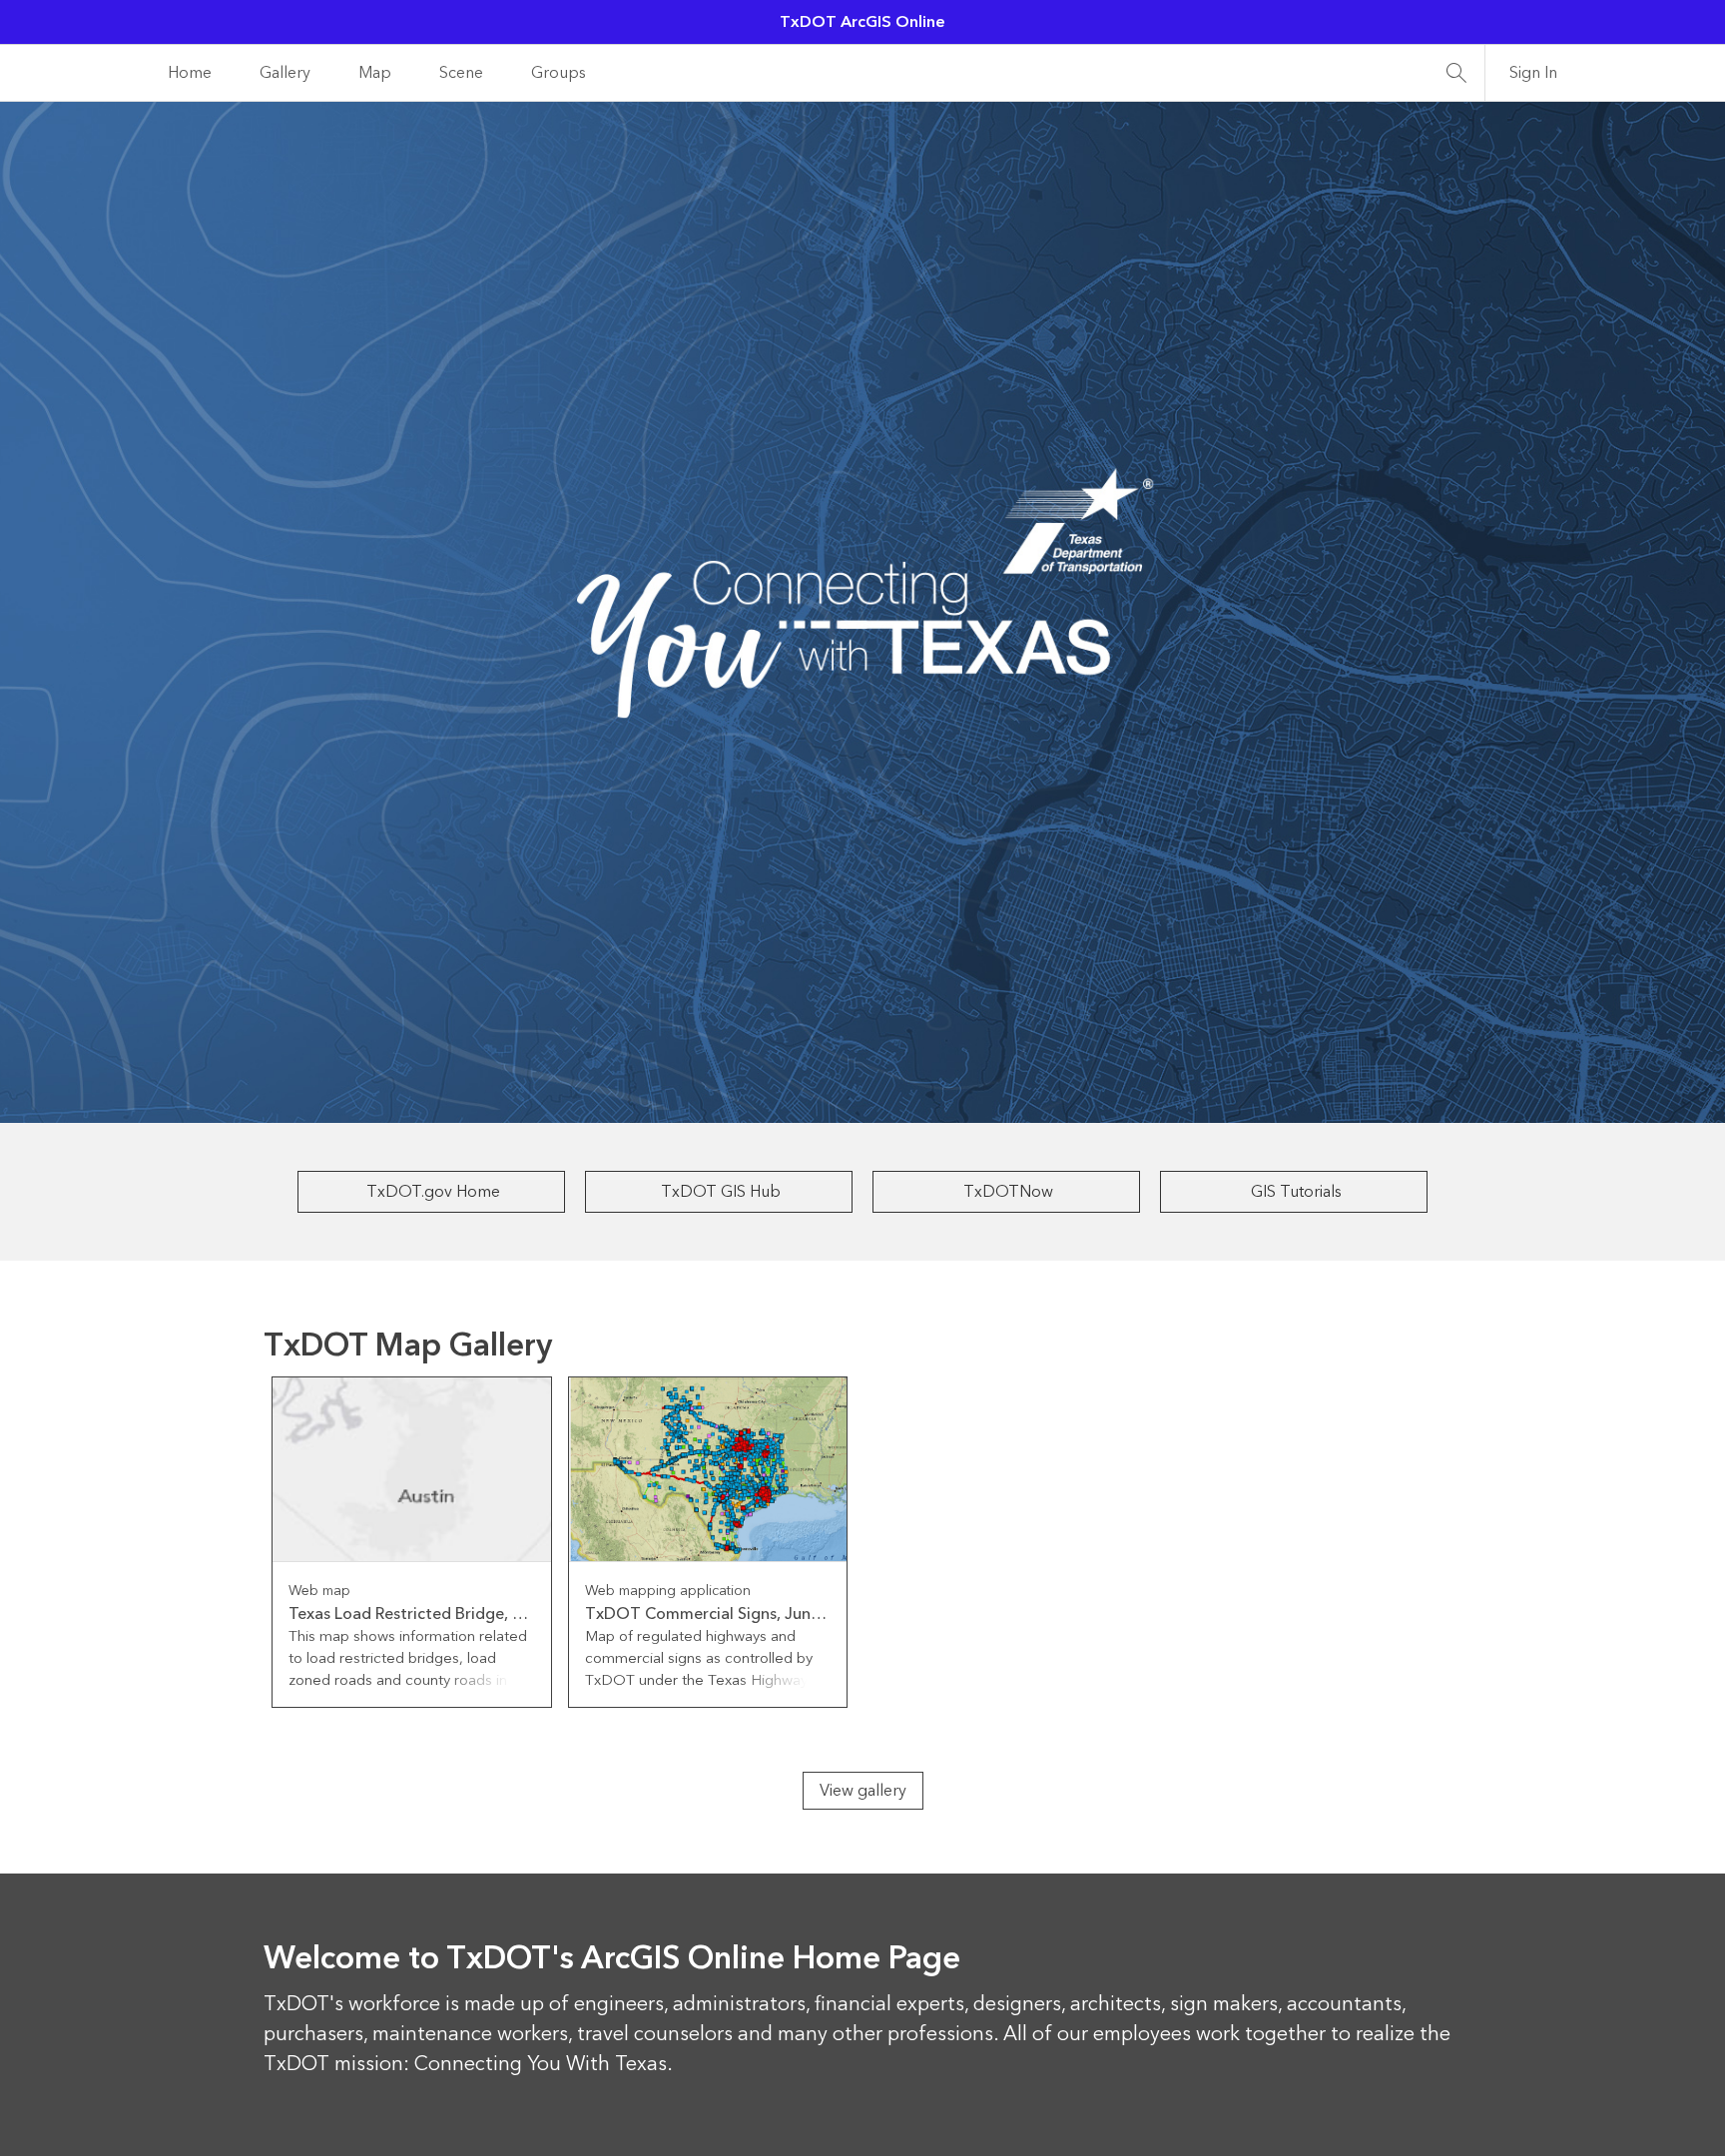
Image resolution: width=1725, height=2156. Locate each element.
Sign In (1533, 73)
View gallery (863, 1791)
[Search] (1456, 73)
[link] (412, 1542)
